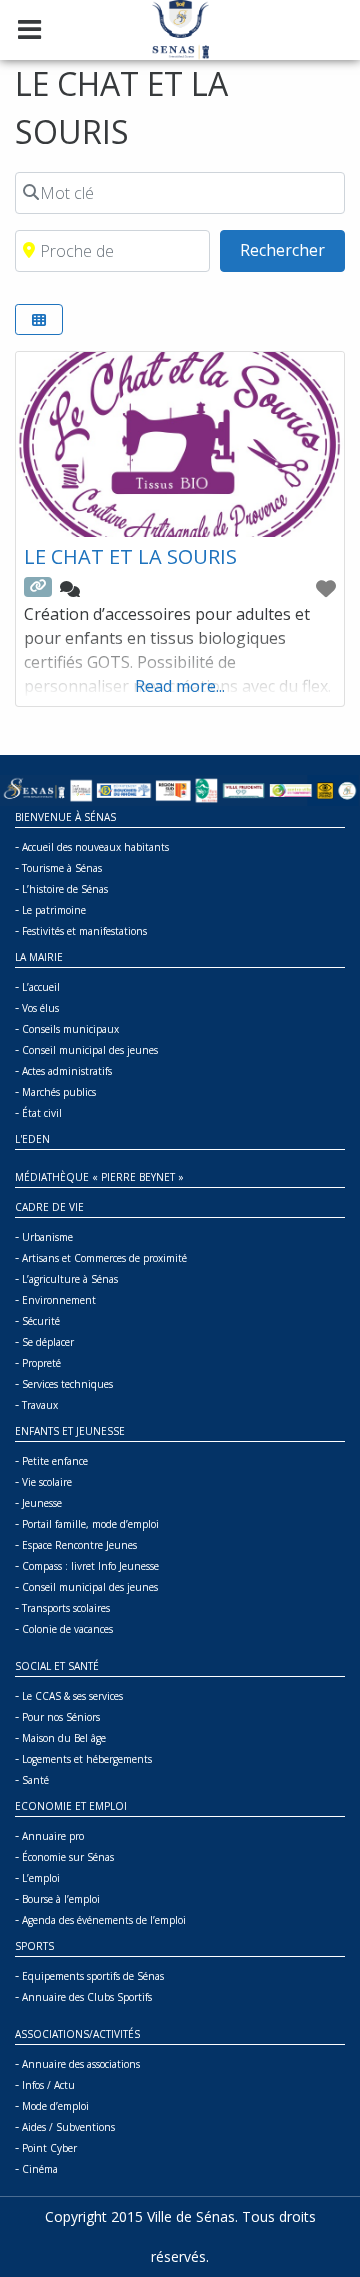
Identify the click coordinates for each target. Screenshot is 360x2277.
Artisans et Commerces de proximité (104, 1258)
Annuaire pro (53, 1836)
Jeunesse (42, 1503)
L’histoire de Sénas (65, 889)
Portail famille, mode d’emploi (90, 1524)
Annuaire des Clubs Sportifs (87, 1997)
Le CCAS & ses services (72, 1696)
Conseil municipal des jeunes (90, 1050)
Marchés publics (59, 1092)
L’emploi (41, 1878)
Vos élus (40, 1008)
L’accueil (41, 987)
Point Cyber (49, 2148)
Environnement (59, 1300)
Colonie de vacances (67, 1629)
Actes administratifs (67, 1071)
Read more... (180, 686)
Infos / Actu (48, 2085)
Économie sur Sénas (68, 1857)
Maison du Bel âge (64, 1738)
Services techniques (67, 1384)
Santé (35, 1780)
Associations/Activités (77, 2034)
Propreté (41, 1363)
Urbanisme (47, 1237)
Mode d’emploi (55, 2106)
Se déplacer (48, 1342)
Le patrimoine (54, 910)
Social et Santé (57, 1666)
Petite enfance (55, 1461)
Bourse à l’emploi (61, 1899)
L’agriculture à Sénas (70, 1279)
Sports (34, 1946)
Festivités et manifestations (84, 931)
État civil (42, 1113)
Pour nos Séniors (61, 1717)
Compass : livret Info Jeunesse (90, 1566)
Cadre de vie (49, 1207)
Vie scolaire (47, 1482)
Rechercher (292, 249)
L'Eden (32, 1139)
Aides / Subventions (68, 2127)
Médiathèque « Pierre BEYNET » (99, 1177)
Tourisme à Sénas (62, 868)
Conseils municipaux (70, 1029)
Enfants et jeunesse (70, 1431)
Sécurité (41, 1321)
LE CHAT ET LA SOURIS (130, 556)
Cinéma (40, 2169)
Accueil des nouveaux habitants (95, 847)
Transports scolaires (66, 1608)
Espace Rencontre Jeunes (79, 1545)
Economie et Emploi (71, 1806)
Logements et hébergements (87, 1759)
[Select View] (39, 319)
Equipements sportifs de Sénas (93, 1976)
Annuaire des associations (81, 2064)
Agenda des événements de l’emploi (104, 1920)
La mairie (39, 957)
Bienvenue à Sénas (65, 817)
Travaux (40, 1405)
